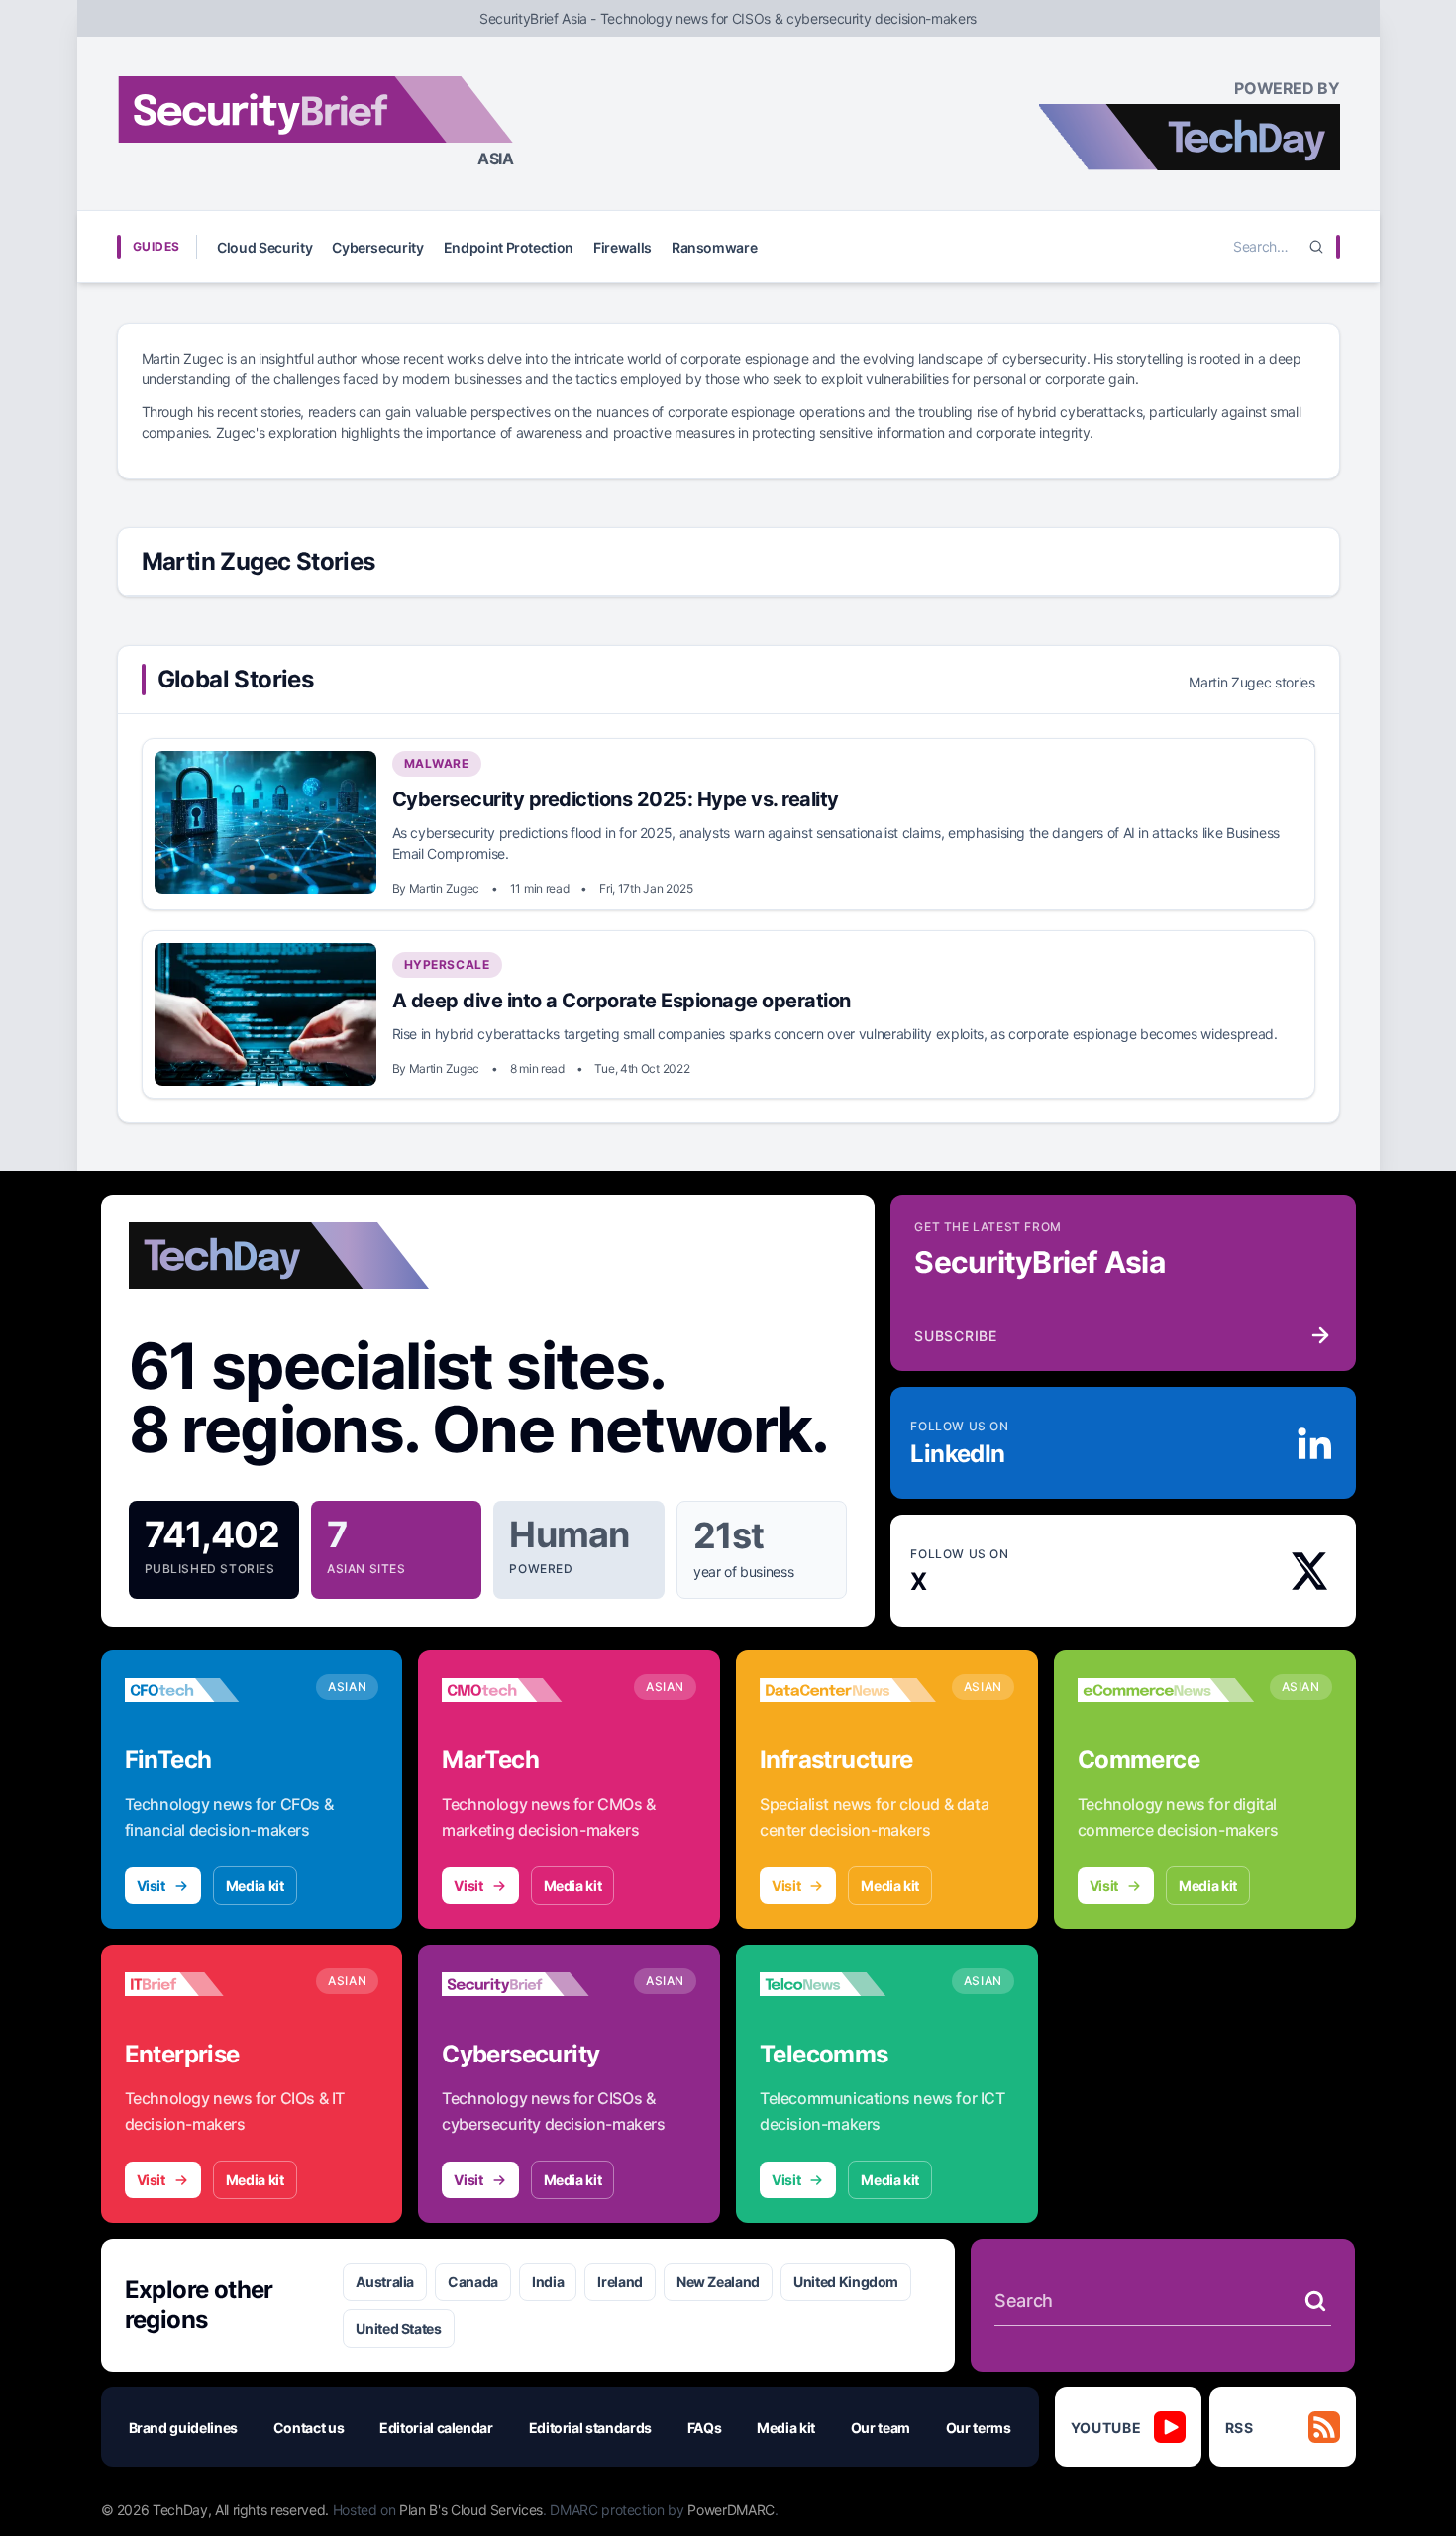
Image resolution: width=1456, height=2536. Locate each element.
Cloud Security (264, 247)
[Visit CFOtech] (213, 1690)
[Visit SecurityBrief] (530, 1984)
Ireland (620, 2282)
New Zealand (718, 2282)
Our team (881, 2428)
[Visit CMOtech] (530, 1690)
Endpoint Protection (509, 247)
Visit (151, 1886)
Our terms (979, 2428)
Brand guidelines (183, 2428)
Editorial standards (590, 2428)
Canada (473, 2282)
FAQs (705, 2428)
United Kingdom (846, 2282)
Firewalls (623, 247)
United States (398, 2328)
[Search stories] (1315, 2301)
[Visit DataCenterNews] (848, 1690)
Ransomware (715, 247)
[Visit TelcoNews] (848, 1984)
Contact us (309, 2428)
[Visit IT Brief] (213, 1984)
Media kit (255, 1886)
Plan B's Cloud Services (471, 2510)
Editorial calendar (436, 2428)
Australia (385, 2282)
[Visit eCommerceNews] (1166, 1690)
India (548, 2282)
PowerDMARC (731, 2510)
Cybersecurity (377, 247)
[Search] (1316, 247)
